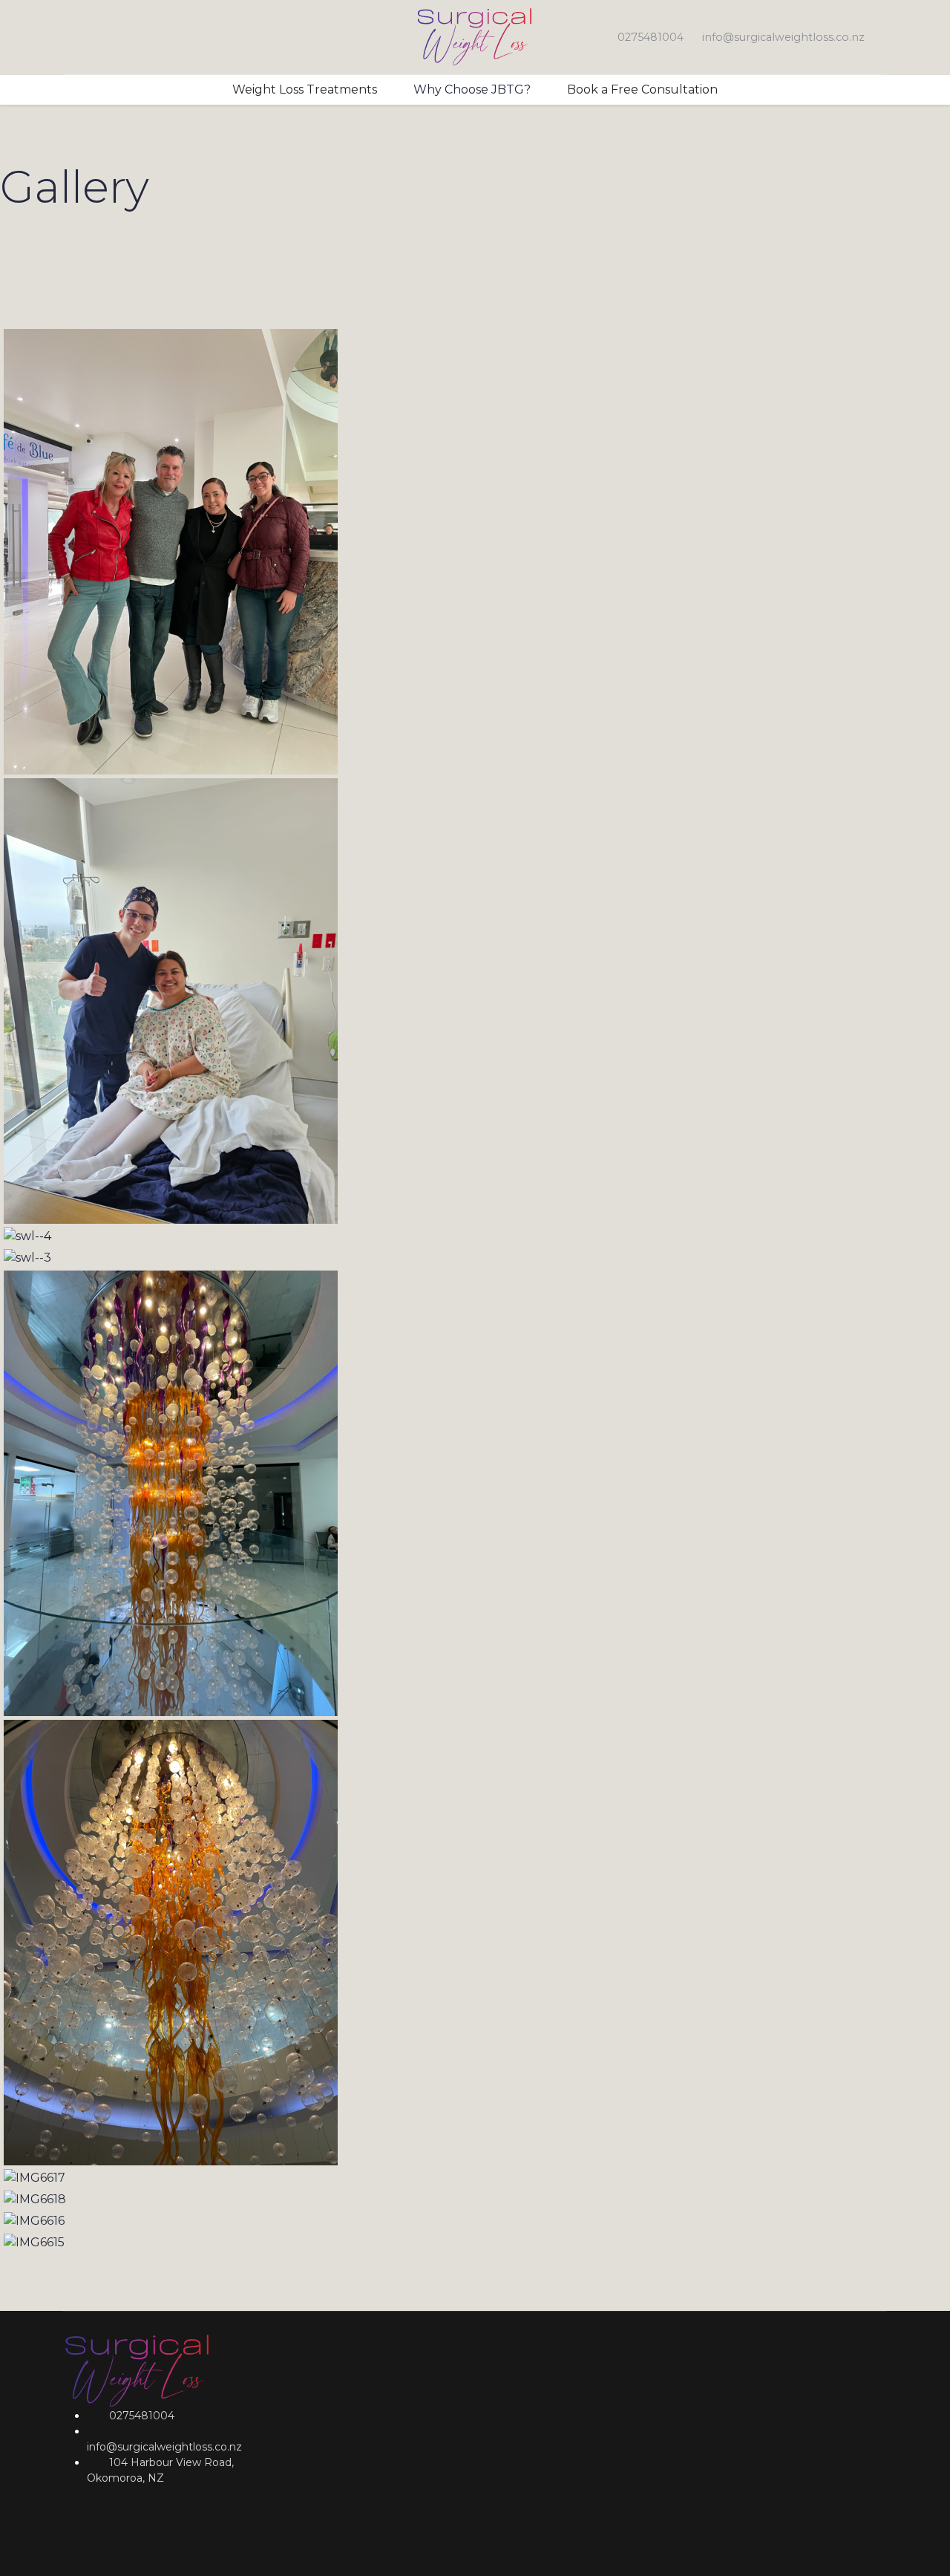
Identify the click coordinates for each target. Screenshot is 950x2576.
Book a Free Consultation (642, 89)
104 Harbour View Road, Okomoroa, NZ (160, 2470)
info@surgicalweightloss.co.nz (783, 37)
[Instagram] (91, 37)
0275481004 (651, 37)
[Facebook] (68, 37)
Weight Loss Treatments (305, 89)
